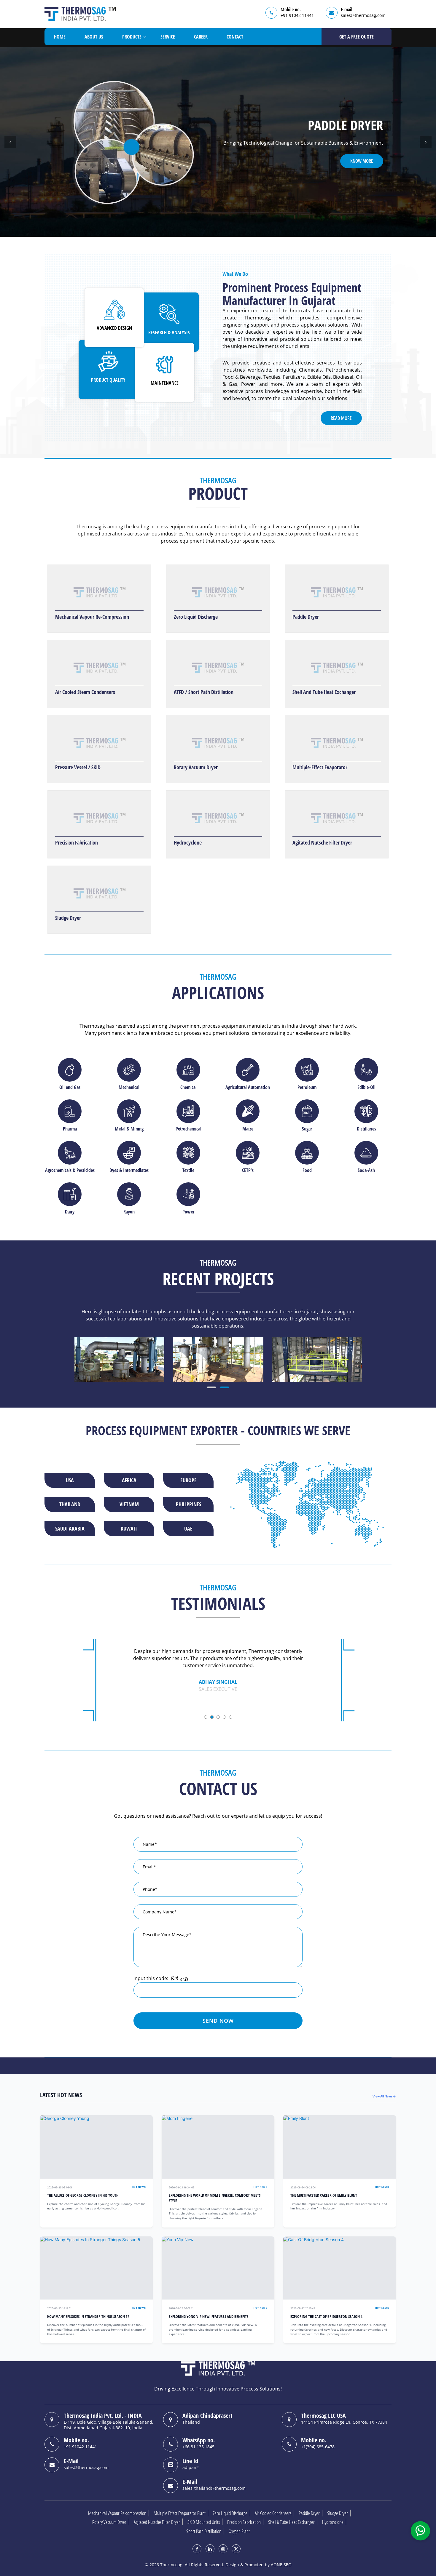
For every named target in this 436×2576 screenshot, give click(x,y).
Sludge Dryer (68, 918)
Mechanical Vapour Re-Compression (92, 617)
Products (132, 37)
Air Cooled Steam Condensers (85, 692)
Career (201, 37)
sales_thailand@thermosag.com (214, 2488)
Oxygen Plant (239, 2531)
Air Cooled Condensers (273, 2513)
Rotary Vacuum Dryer (196, 767)
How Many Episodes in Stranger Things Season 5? (88, 2317)
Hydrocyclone (188, 842)
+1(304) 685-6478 (318, 2447)
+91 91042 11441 (297, 15)
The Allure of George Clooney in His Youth (83, 2195)
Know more (362, 161)
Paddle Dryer (306, 617)
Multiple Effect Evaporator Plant (180, 2513)
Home (60, 37)
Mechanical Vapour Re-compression (117, 2513)
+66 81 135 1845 (198, 2447)
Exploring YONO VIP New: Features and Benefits (209, 2317)
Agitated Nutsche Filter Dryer (322, 842)
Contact (235, 37)
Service (168, 37)
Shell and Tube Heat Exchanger (324, 692)
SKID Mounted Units (204, 2522)
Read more (341, 418)
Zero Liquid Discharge (196, 617)
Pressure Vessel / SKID (78, 767)
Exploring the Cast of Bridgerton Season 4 (326, 2317)
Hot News (139, 2187)
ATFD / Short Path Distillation (204, 692)
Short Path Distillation (204, 2531)
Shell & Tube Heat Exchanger (291, 2522)
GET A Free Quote (357, 37)
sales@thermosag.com (363, 15)
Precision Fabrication (77, 842)
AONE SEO (281, 2565)
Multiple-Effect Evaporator (320, 767)
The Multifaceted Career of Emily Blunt (324, 2195)
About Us (94, 37)
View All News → (384, 2096)
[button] (10, 142)
